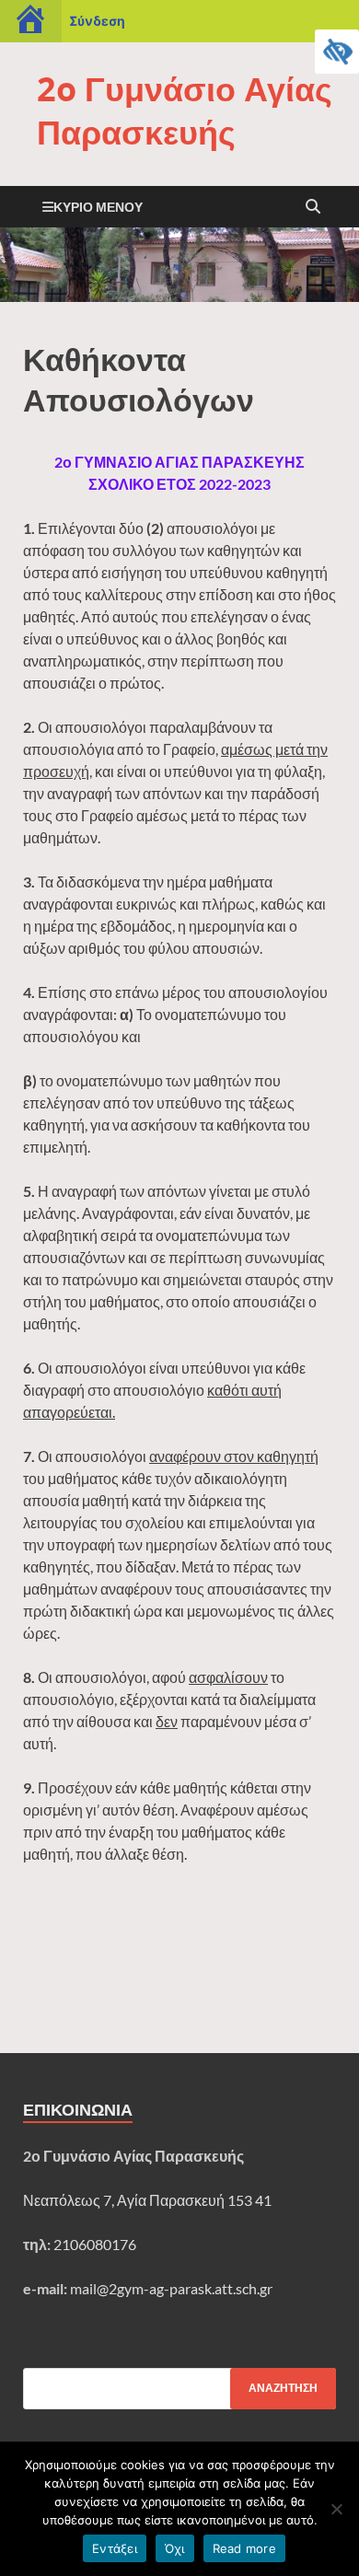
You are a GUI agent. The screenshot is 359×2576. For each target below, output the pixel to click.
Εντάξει (115, 2548)
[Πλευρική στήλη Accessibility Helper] (337, 52)
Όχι (175, 2548)
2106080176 (95, 2244)
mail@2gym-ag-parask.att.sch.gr (171, 2288)
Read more (244, 2548)
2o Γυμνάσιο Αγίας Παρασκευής (185, 110)
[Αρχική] (31, 21)
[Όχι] (336, 2509)
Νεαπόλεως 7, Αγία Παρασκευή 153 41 (147, 2200)
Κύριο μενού (98, 207)
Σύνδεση (97, 21)
